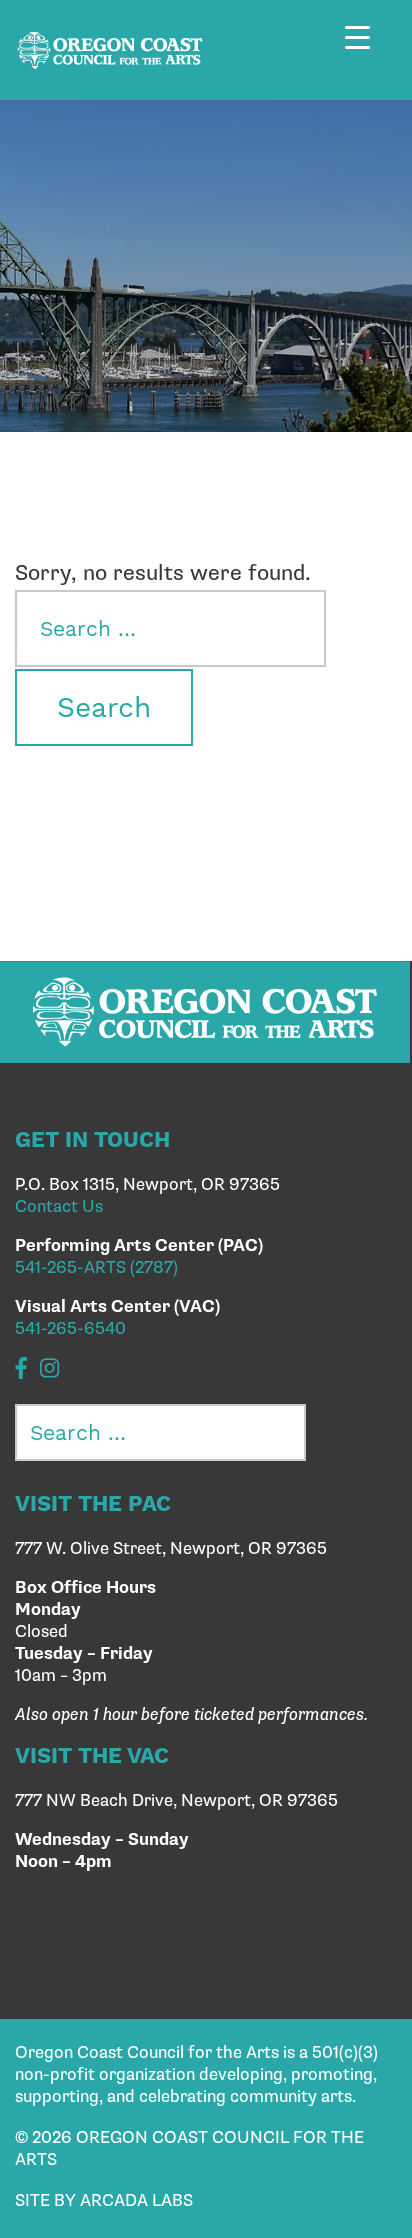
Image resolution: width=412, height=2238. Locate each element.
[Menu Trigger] (368, 52)
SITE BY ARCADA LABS (104, 2201)
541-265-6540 (70, 1329)
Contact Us (59, 1207)
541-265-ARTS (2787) (96, 1268)
